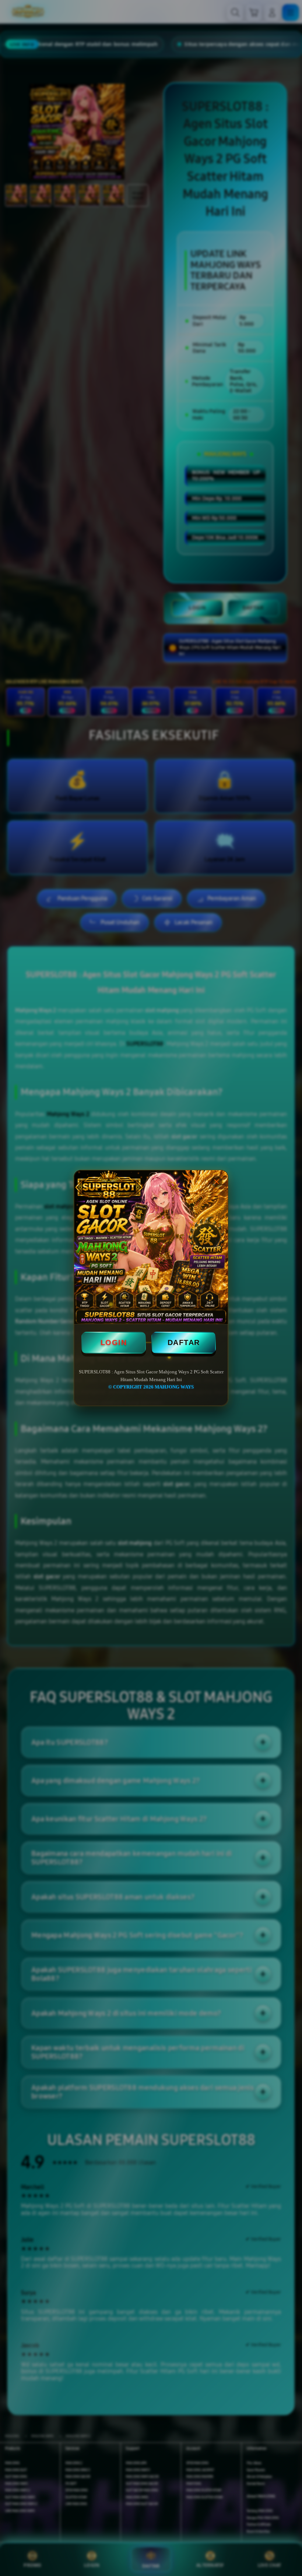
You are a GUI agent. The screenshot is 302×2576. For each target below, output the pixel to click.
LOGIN (114, 1342)
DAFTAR (184, 1342)
